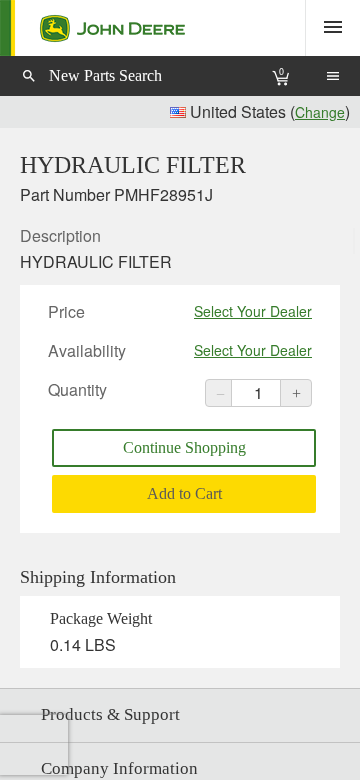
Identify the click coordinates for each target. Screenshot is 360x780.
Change (320, 112)
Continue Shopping (184, 447)
